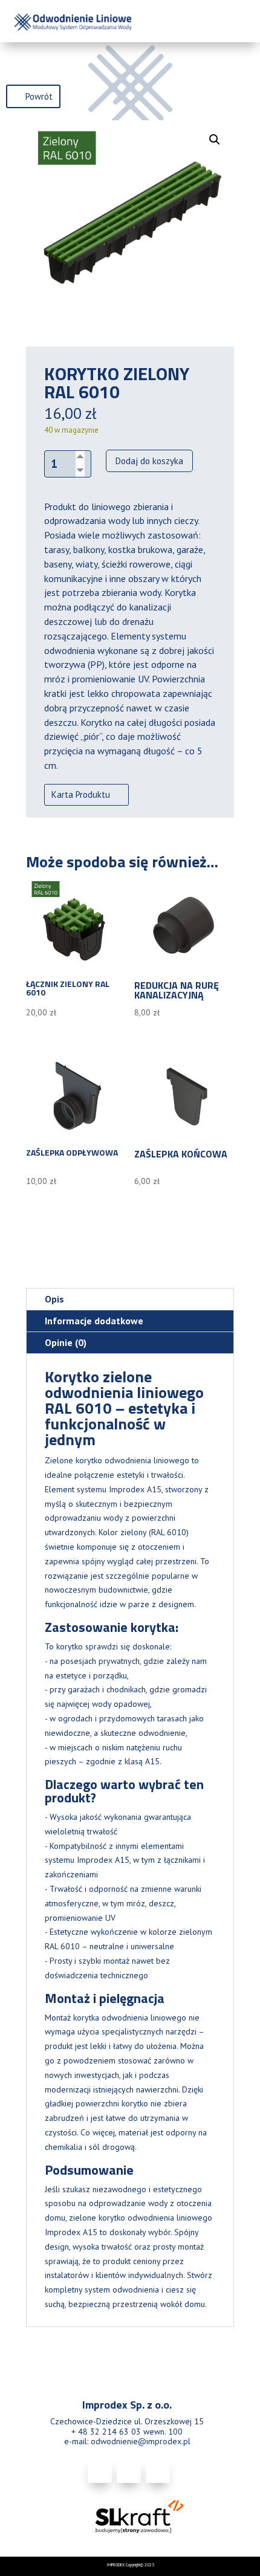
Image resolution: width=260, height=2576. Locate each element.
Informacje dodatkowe (94, 1321)
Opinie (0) (66, 1342)
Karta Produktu (81, 794)
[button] (215, 140)
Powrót (39, 96)
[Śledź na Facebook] (100, 2471)
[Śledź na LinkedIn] (129, 2471)
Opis (54, 1299)
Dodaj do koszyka (149, 461)
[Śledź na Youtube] (158, 2471)
